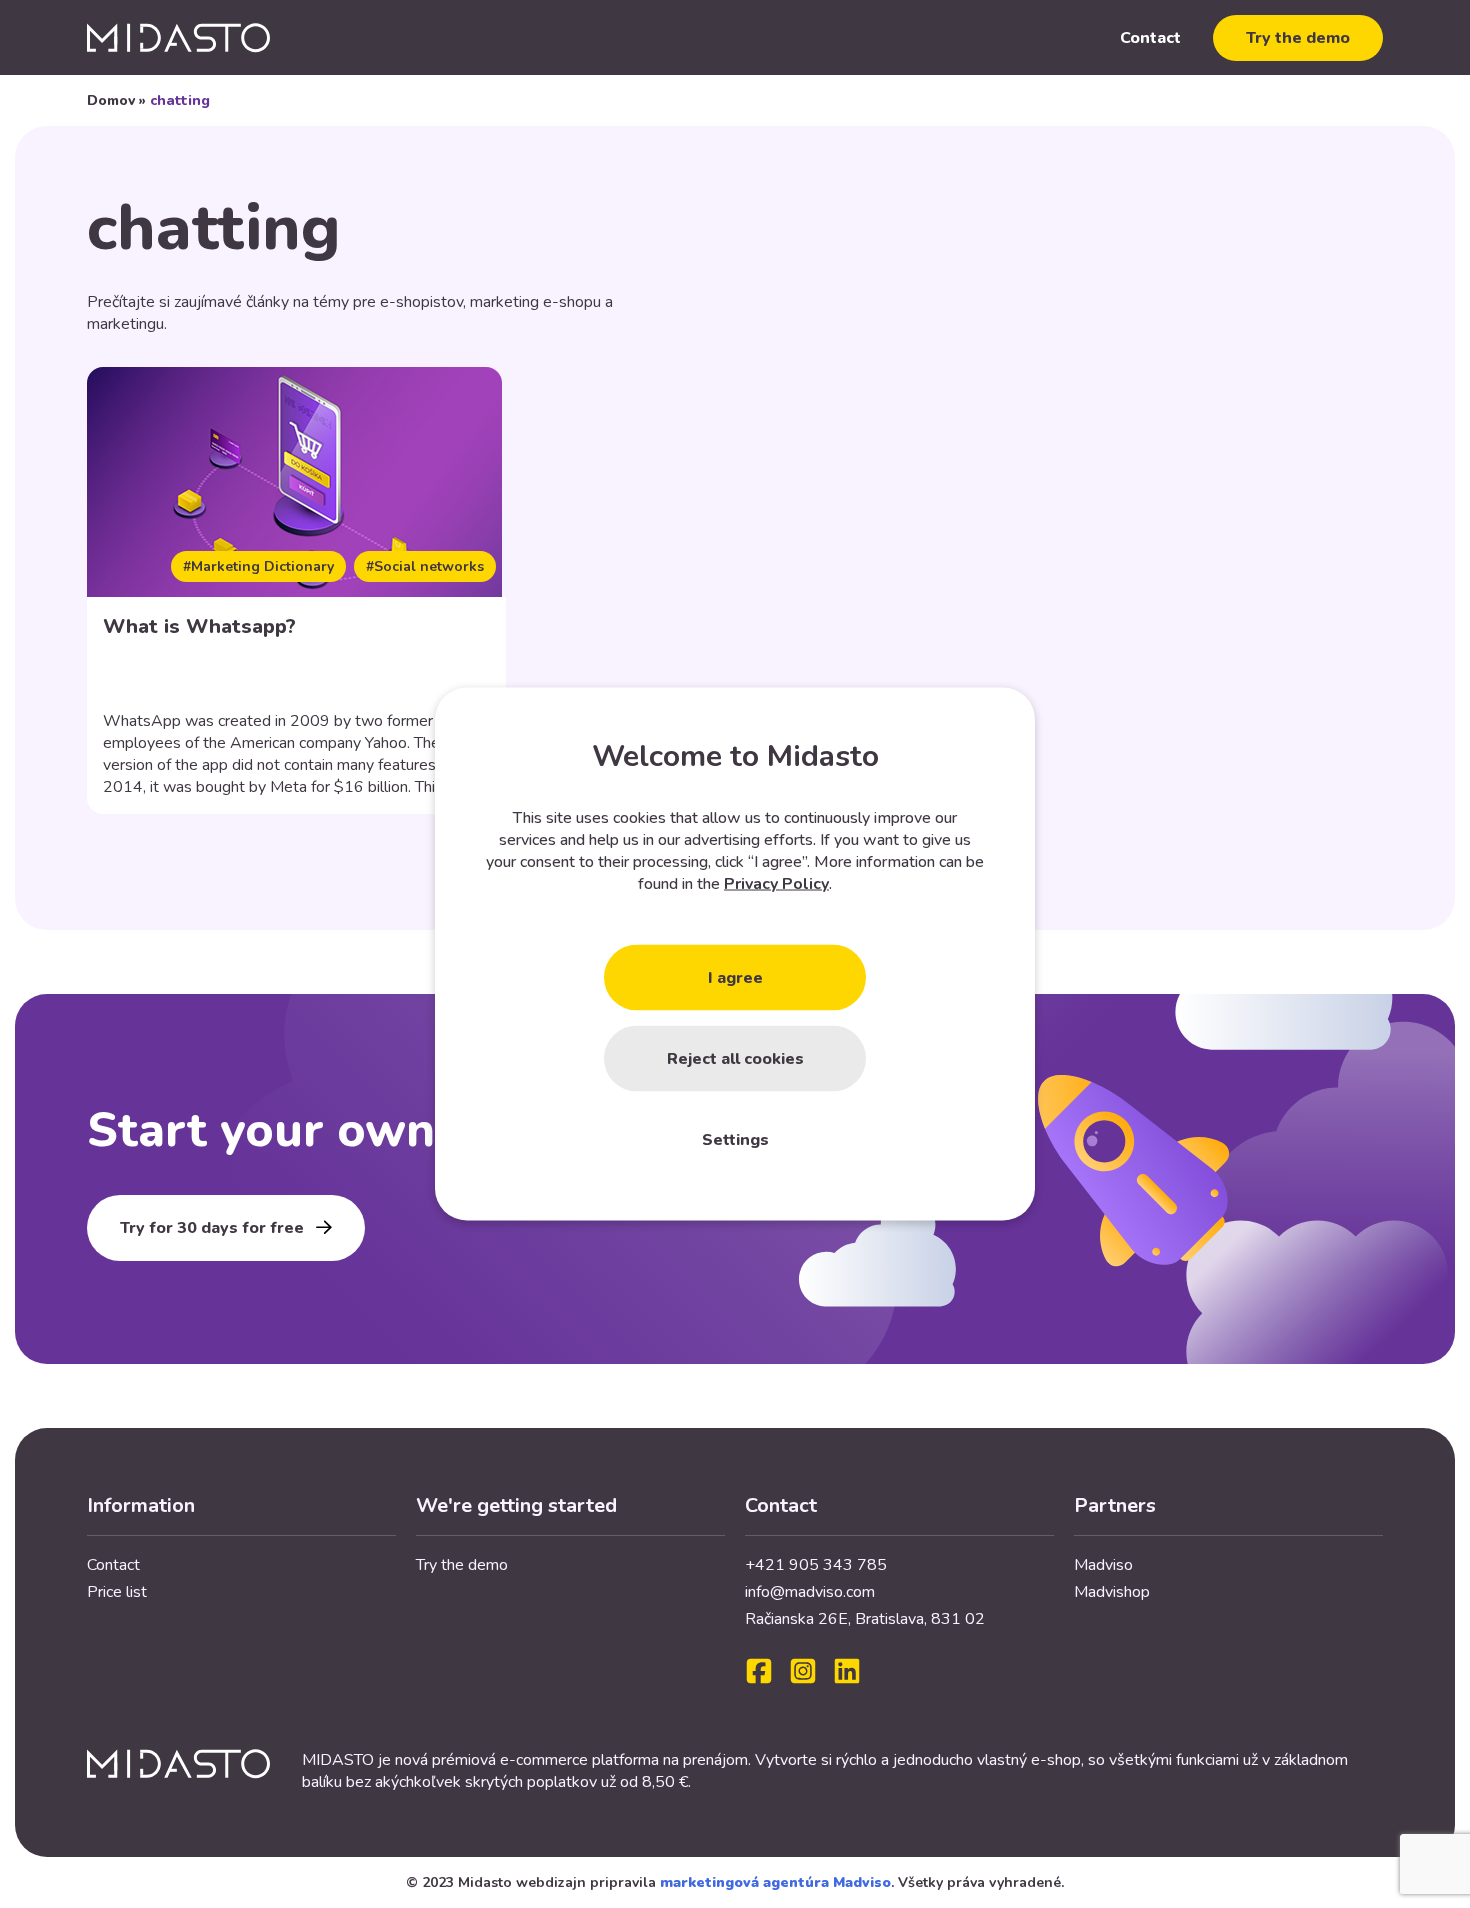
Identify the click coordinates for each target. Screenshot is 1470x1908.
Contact (1150, 38)
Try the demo (1298, 38)
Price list (117, 1592)
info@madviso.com (810, 1592)
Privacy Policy (776, 884)
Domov (111, 100)
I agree (735, 978)
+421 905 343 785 (816, 1565)
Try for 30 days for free (212, 1228)
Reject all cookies (735, 1059)
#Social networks (425, 566)
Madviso (1103, 1565)
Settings (735, 1140)
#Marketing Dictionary (258, 566)
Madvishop (1112, 1592)
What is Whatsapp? (199, 626)
